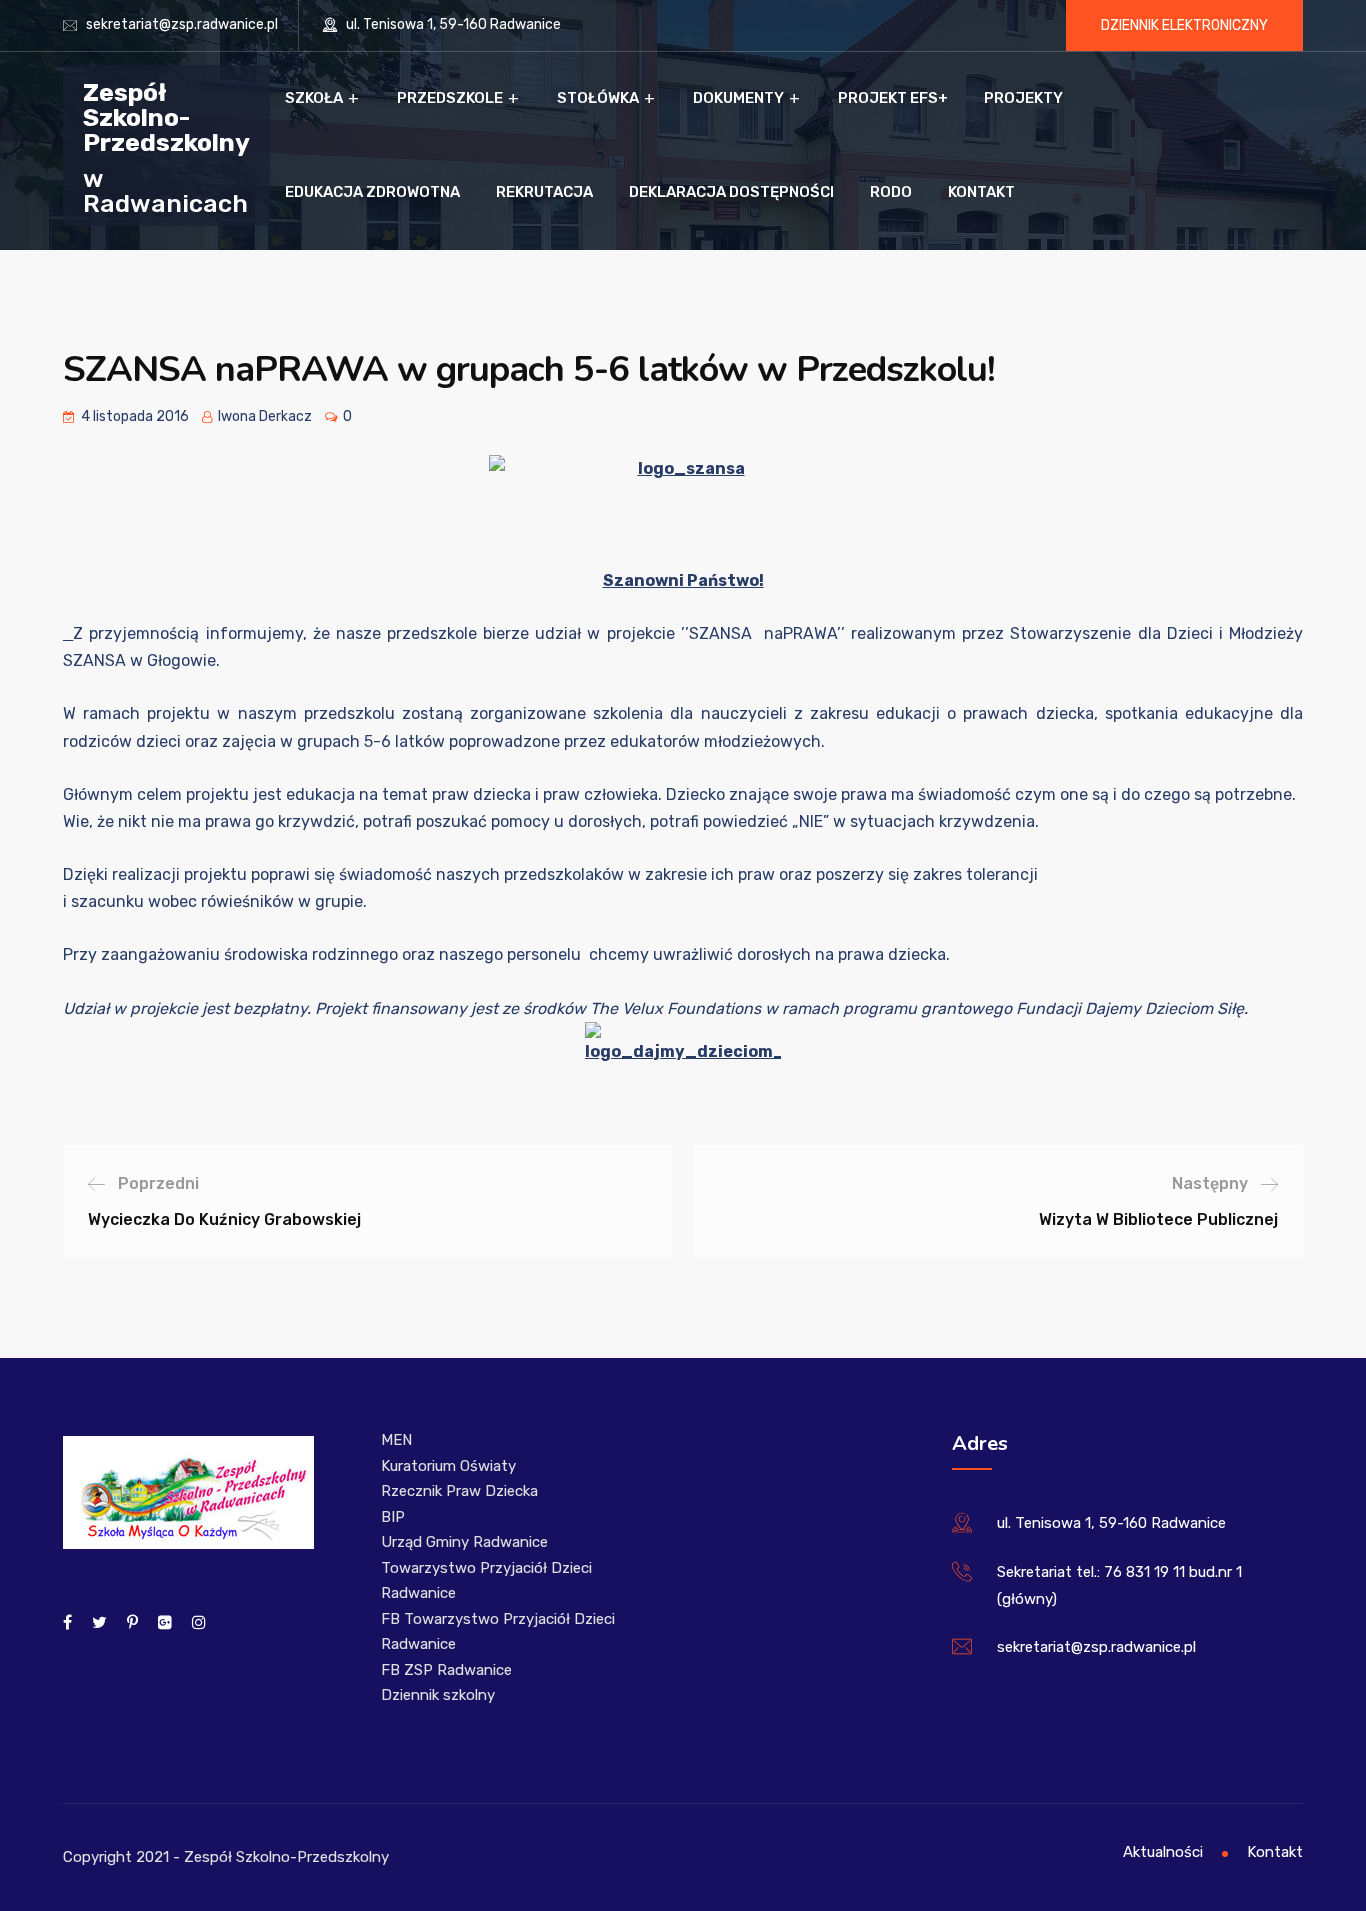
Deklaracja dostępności (731, 192)
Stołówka (598, 98)
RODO (891, 192)
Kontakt (981, 192)
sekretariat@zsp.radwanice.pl (182, 24)
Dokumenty (738, 98)
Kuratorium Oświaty (448, 1466)
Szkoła (314, 98)
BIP (393, 1517)
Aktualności (1163, 1852)
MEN (396, 1440)
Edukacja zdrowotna (372, 192)
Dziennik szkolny (438, 1695)
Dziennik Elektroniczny (1184, 25)
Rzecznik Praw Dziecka (459, 1491)
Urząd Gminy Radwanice (464, 1542)
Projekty (1023, 98)
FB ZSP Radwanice (446, 1670)
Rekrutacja (544, 192)
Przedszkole (450, 98)
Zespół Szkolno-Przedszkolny (166, 116)
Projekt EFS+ (893, 98)
